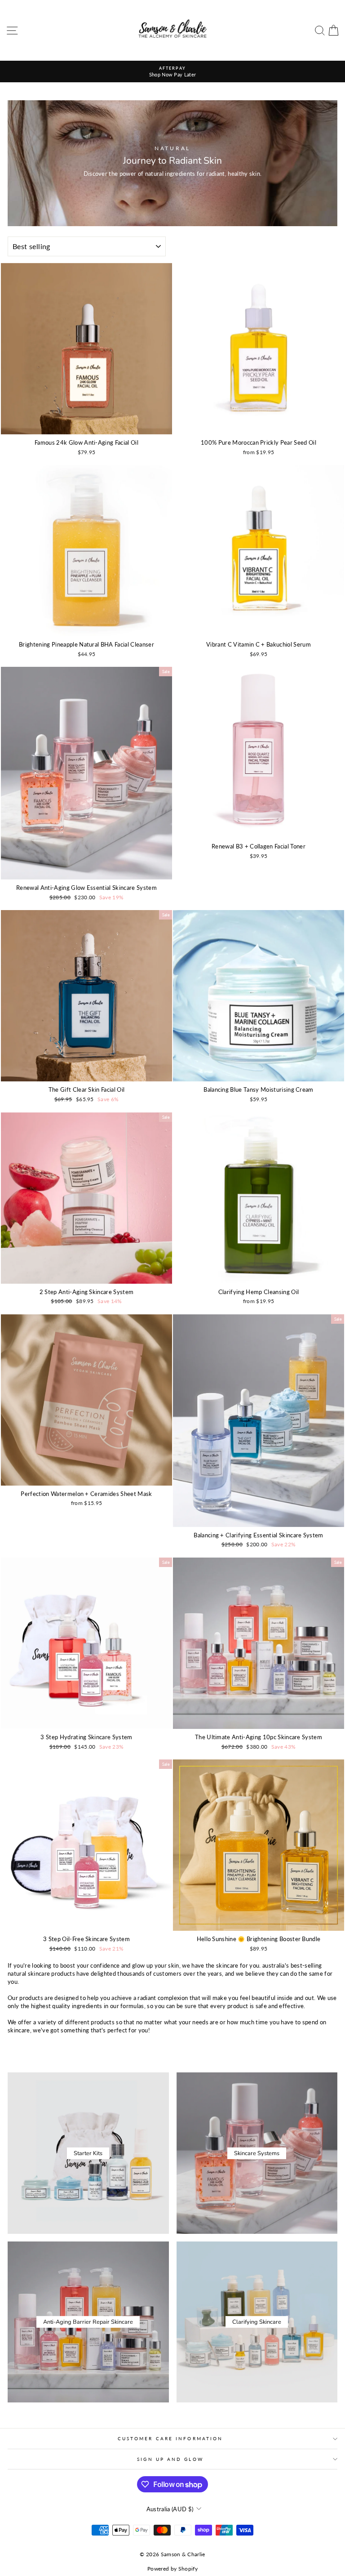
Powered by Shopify (172, 2569)
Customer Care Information (170, 2438)
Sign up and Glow (170, 2459)
